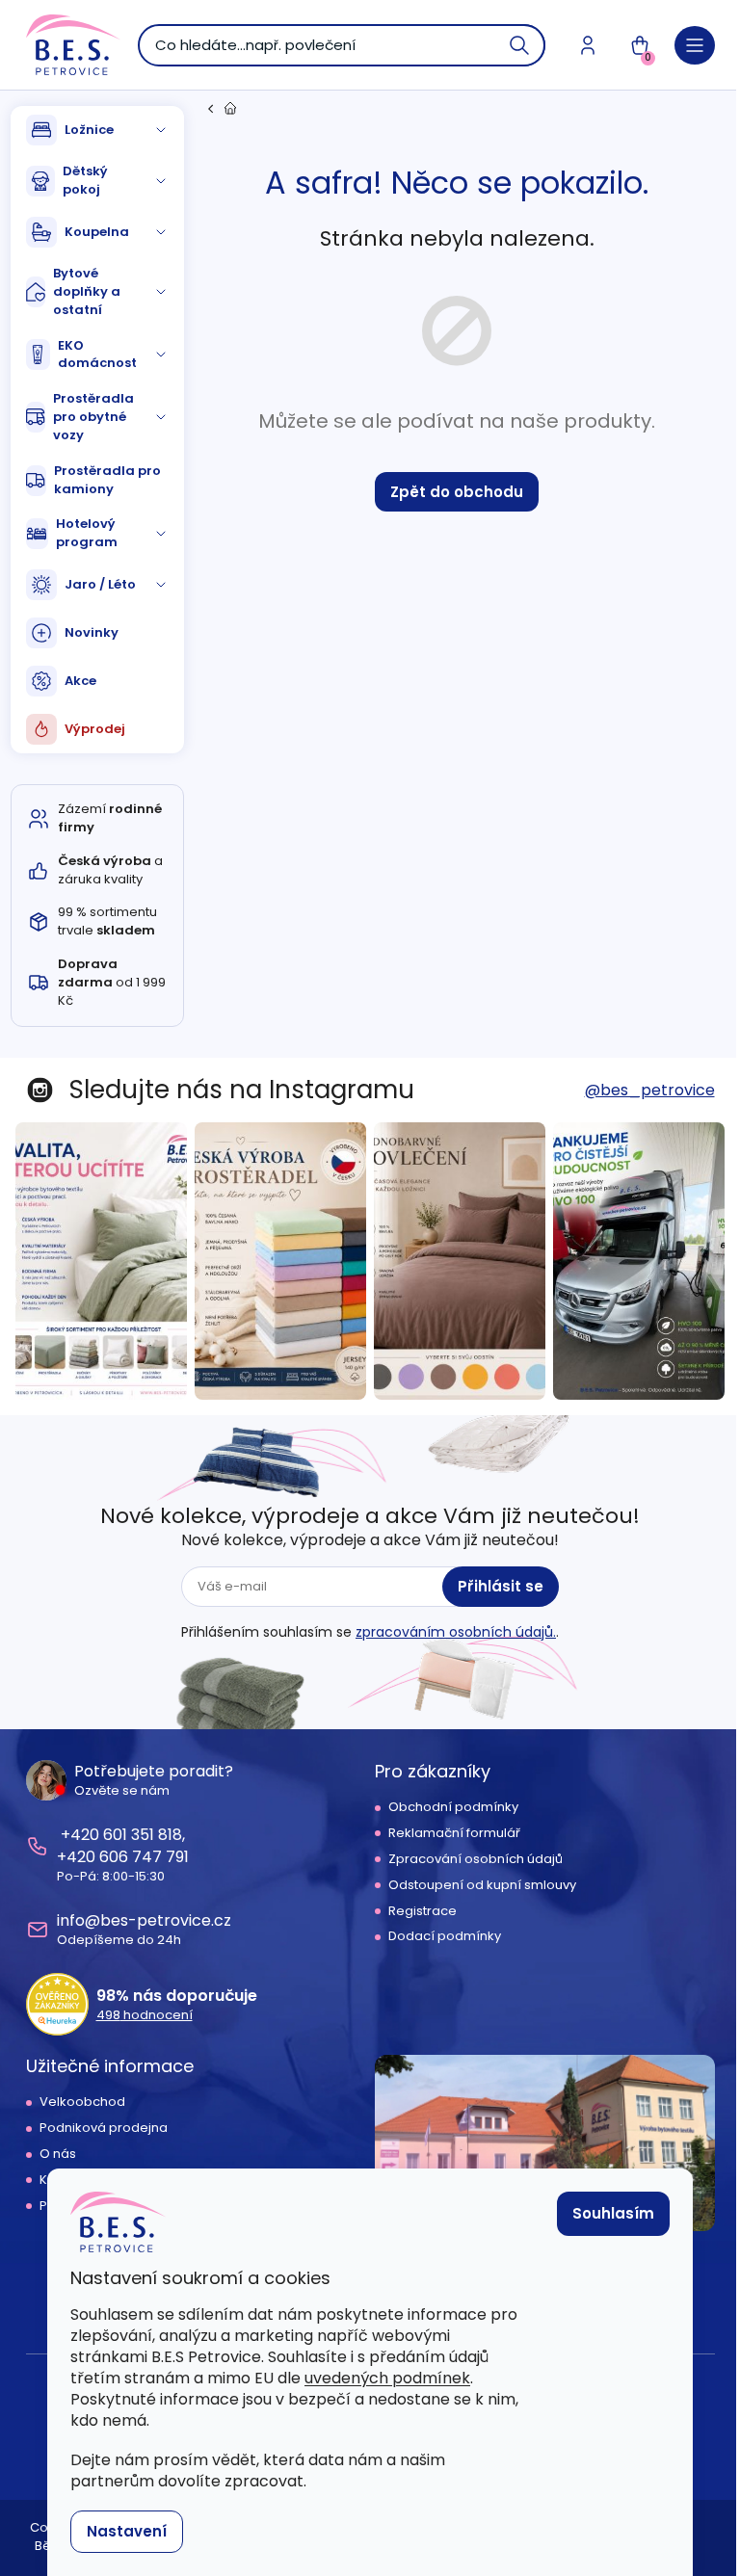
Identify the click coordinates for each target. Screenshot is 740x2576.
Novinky (92, 632)
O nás (58, 2154)
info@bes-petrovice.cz (144, 1920)
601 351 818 (143, 1835)
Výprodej (95, 729)
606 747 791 (144, 1857)
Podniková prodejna (104, 2128)
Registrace (423, 1911)
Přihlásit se (501, 1586)
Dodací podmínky (445, 1936)
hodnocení (145, 2015)
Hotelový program (87, 533)
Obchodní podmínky (453, 1807)
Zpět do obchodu (457, 492)
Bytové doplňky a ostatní (87, 291)
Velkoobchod (82, 2102)
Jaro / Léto (100, 584)
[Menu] (695, 45)
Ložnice (89, 130)
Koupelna (97, 232)
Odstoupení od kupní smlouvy (482, 1885)
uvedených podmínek (387, 2378)
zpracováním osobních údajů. (456, 1632)
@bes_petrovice (650, 1090)
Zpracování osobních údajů (476, 1859)
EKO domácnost (97, 355)
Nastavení (127, 2531)
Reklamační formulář (454, 1833)
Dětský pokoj (85, 180)
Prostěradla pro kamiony (107, 480)
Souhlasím (613, 2213)
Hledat (520, 45)
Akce (80, 681)
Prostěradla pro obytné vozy (93, 417)
